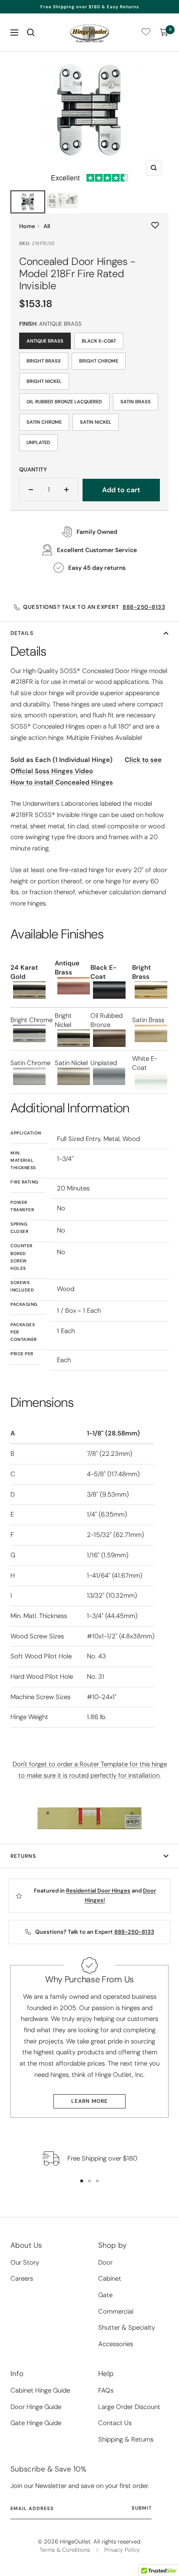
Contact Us (115, 2423)
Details (22, 633)
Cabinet (110, 2279)
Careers (22, 2279)
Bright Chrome (99, 361)
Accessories (116, 2344)
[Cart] (164, 33)
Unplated (38, 442)
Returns (23, 1856)
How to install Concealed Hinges (62, 782)
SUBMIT (142, 2508)
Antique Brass (45, 341)
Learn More (89, 2101)
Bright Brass (44, 361)
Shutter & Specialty (127, 2328)
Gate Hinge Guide (36, 2423)
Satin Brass (136, 402)
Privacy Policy (122, 2550)
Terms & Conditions (65, 2550)
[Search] (31, 33)
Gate (105, 2295)
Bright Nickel (44, 381)
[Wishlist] (146, 34)
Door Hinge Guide (36, 2407)
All (47, 226)
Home (27, 226)
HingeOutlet (75, 2542)
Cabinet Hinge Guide (40, 2390)
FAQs (106, 2390)
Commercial (116, 2311)
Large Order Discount (129, 2407)
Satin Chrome (44, 422)
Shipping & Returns (126, 2439)
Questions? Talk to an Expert (94, 607)
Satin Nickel (96, 422)
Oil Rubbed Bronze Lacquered (64, 402)
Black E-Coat (99, 341)
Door (105, 2262)
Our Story (25, 2262)
